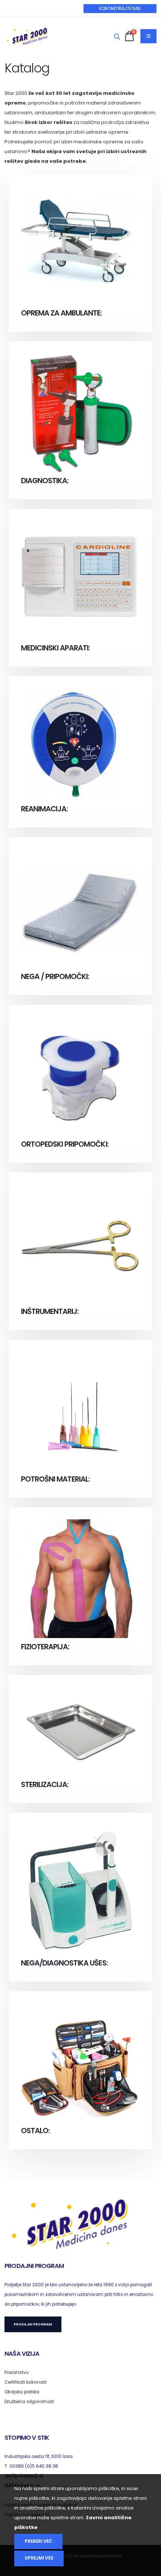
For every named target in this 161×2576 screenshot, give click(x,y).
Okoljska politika (22, 2392)
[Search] (117, 37)
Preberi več (38, 2541)
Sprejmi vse (39, 2558)
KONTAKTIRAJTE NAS (120, 8)
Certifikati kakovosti (26, 2382)
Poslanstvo (16, 2373)
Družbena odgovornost (29, 2402)
